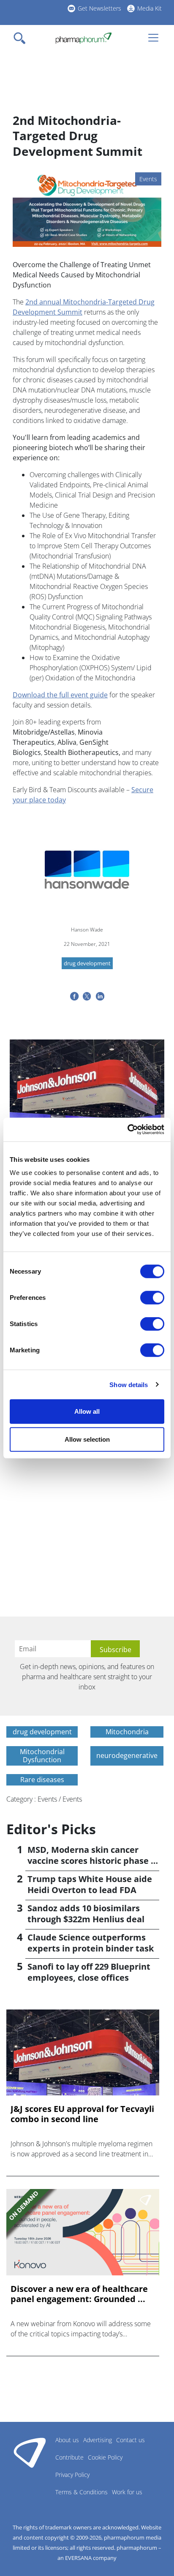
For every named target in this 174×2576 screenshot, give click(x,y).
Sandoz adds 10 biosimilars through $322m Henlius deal (86, 1914)
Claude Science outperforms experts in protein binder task (91, 1943)
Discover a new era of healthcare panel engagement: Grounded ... (79, 2294)
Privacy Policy (72, 2475)
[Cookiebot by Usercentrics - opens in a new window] (127, 1130)
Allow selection (87, 1439)
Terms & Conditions (82, 2492)
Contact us (130, 2440)
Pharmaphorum (30, 2452)
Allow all (87, 1411)
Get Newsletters (99, 8)
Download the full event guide (60, 695)
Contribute (69, 2457)
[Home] (83, 38)
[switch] (152, 1298)
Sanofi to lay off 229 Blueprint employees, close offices (89, 1972)
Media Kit (150, 8)
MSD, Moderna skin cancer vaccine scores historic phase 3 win (91, 1861)
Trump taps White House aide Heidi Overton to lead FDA (90, 1884)
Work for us (127, 2492)
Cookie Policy (105, 2457)
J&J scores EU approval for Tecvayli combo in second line (82, 2114)
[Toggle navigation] (22, 38)
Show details (129, 1384)
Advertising (98, 2440)
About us (67, 2440)
